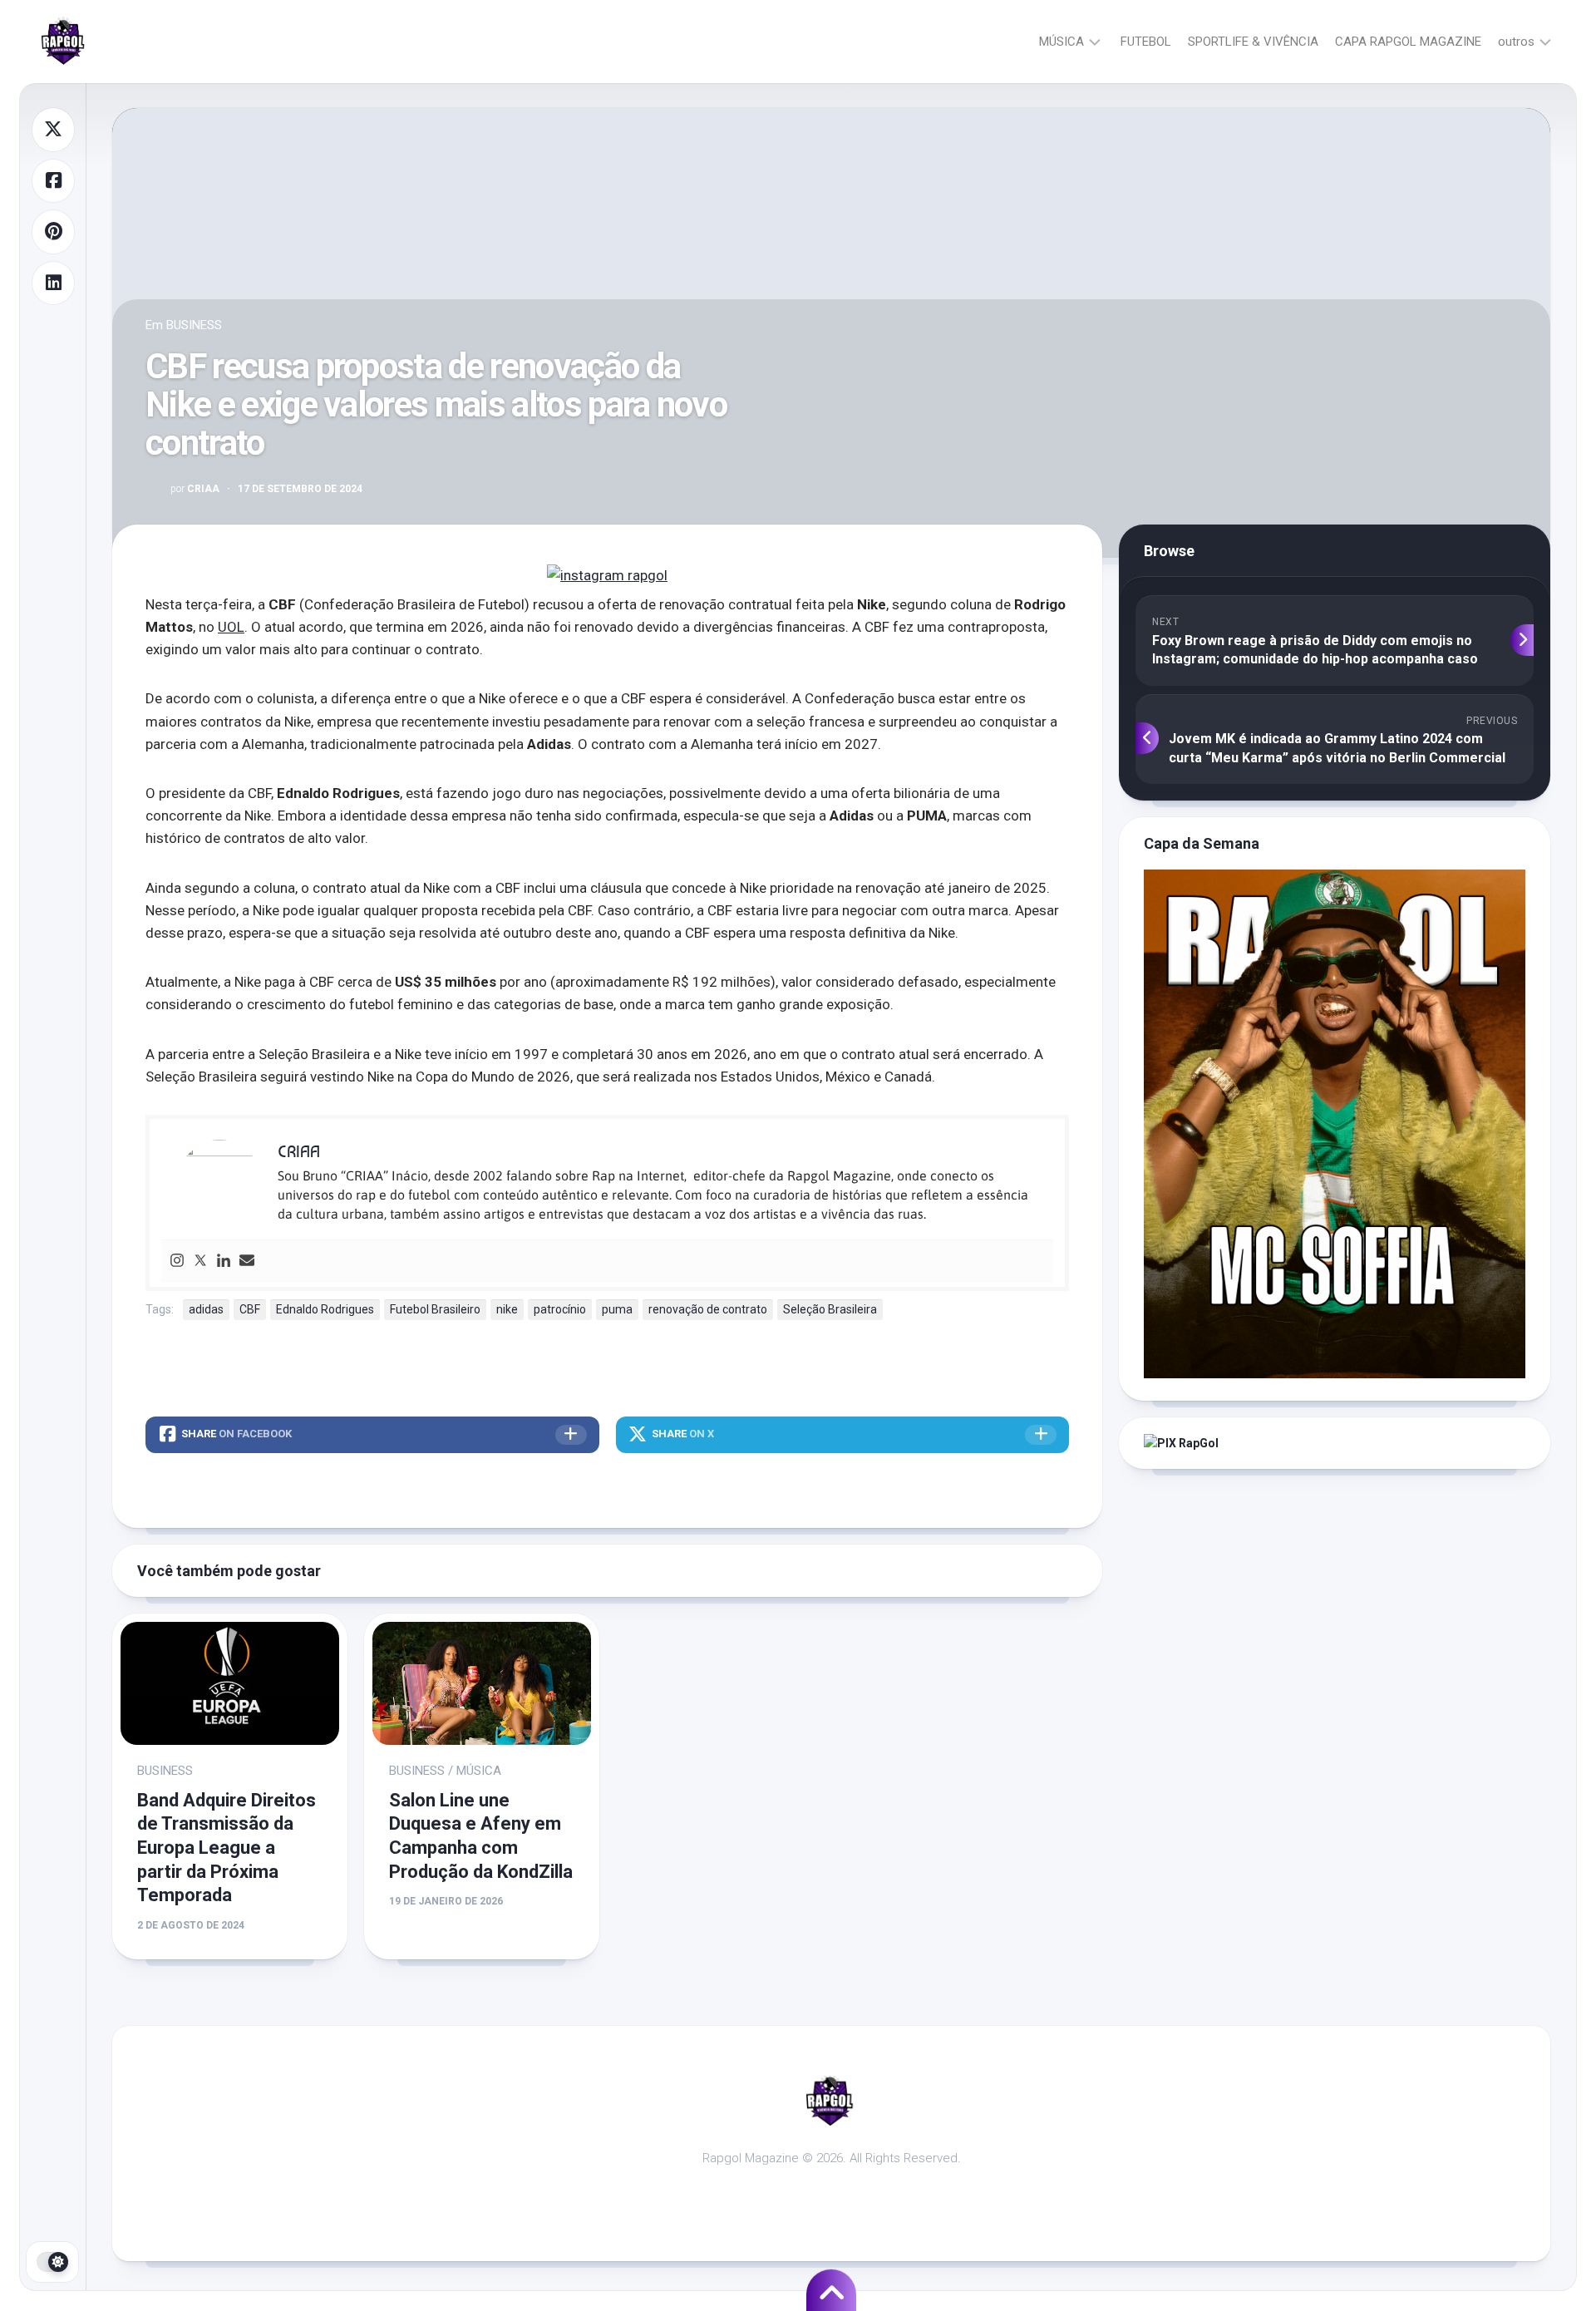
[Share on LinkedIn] (53, 283)
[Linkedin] (224, 1261)
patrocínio (560, 1309)
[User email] (247, 1261)
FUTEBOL (1146, 42)
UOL (231, 627)
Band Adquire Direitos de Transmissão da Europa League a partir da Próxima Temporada (227, 1848)
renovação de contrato (708, 1309)
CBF (250, 1309)
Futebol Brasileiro (435, 1309)
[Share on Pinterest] (53, 232)
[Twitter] (200, 1261)
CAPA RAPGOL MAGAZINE (1408, 42)
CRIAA (195, 489)
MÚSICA (1062, 42)
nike (507, 1309)
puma (617, 1309)
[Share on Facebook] (53, 181)
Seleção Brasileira (830, 1309)
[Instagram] (177, 1261)
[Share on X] (53, 130)
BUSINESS (194, 325)
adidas (206, 1309)
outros (1516, 42)
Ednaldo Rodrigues (325, 1309)
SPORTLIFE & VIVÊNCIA (1253, 42)
